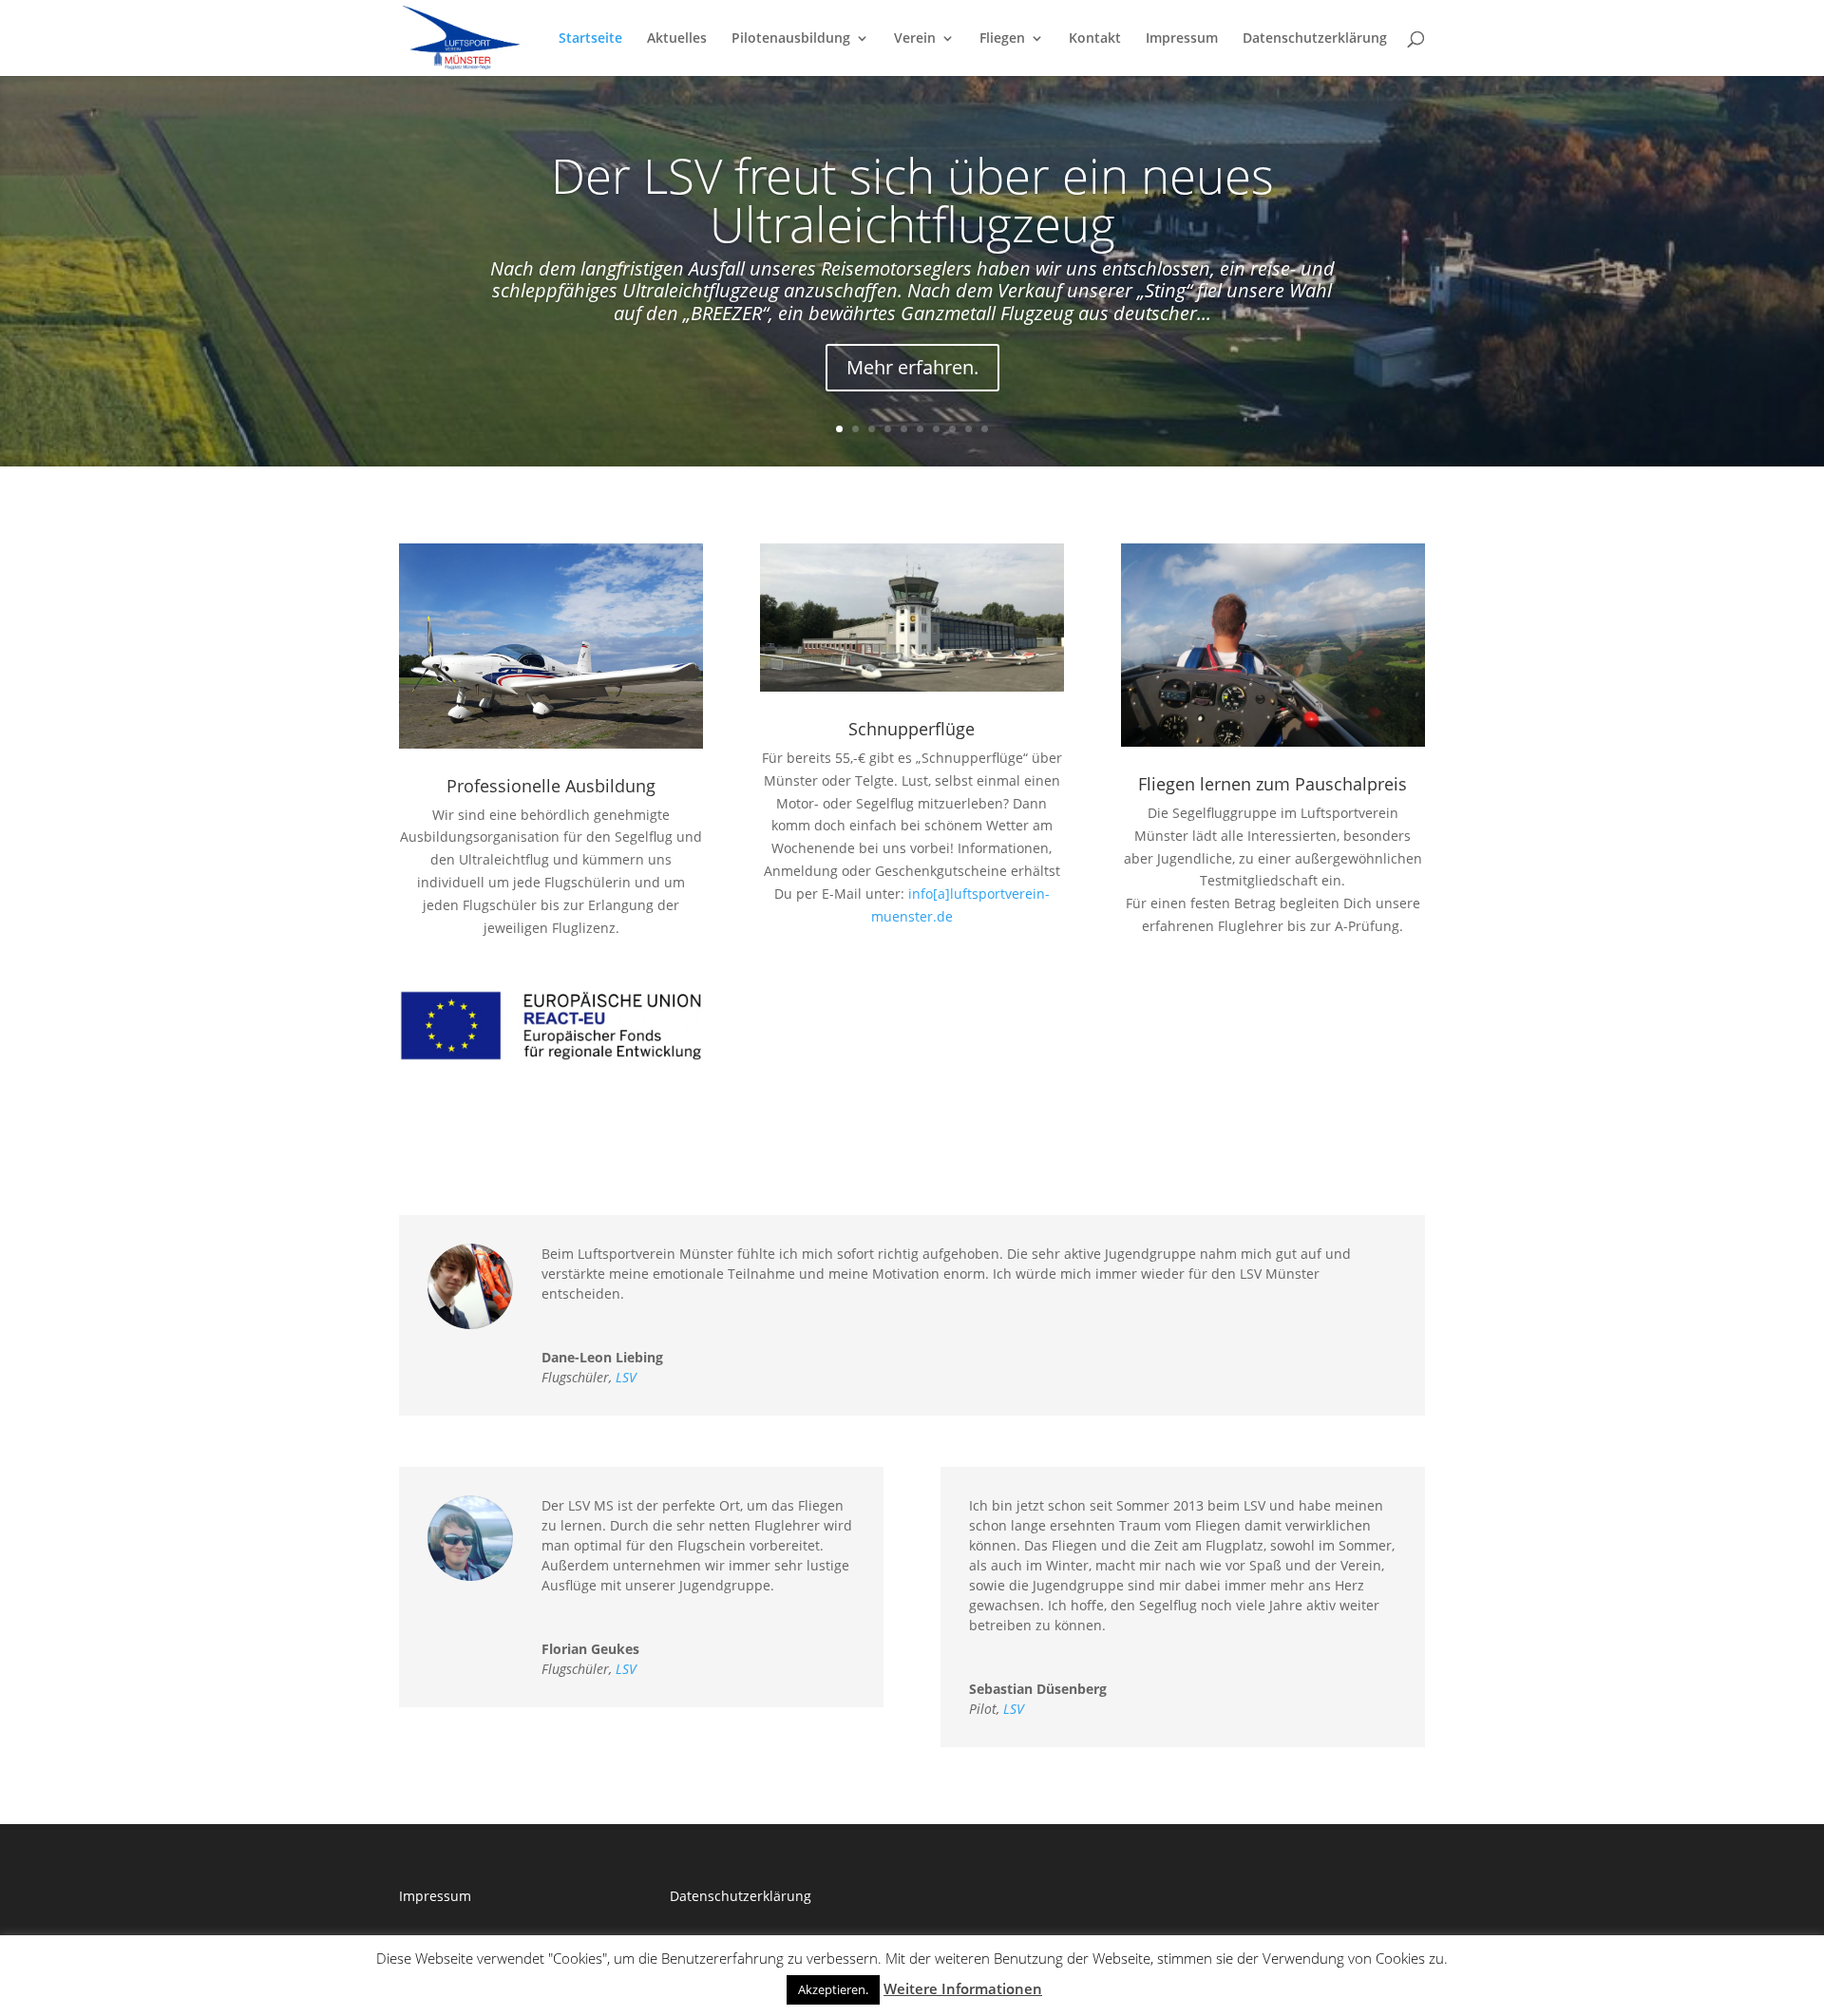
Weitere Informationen (963, 1988)
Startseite (590, 39)
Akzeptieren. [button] (833, 1989)
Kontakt (1095, 39)
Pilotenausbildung (791, 39)
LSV (626, 1377)
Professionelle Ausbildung (551, 786)
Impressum (1182, 39)
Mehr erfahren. (912, 367)
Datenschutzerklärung (1315, 39)
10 (985, 429)
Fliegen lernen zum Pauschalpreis (1273, 784)
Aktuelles (677, 39)
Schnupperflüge (912, 729)
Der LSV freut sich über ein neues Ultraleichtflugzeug (912, 199)
